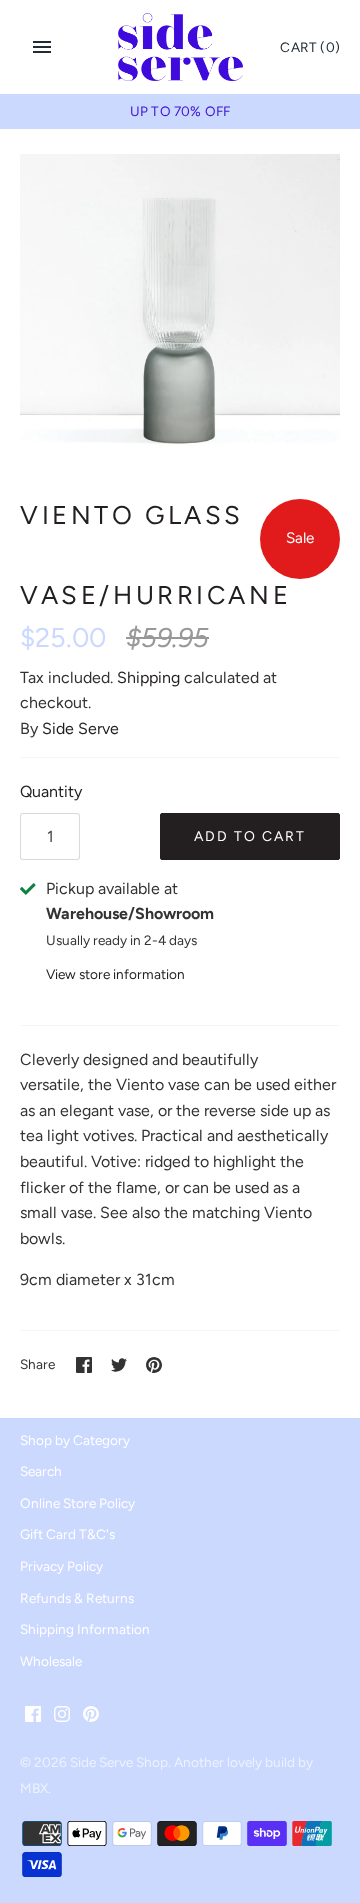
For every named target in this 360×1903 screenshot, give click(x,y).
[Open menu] (42, 47)
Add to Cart (250, 836)
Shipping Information (85, 1629)
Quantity (51, 791)
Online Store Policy (77, 1503)
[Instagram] (62, 1717)
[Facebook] (33, 1717)
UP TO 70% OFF (180, 111)
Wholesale (51, 1661)
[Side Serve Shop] (180, 47)
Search (41, 1471)
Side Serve (80, 728)
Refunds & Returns (77, 1598)
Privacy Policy (61, 1566)
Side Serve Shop (119, 1762)
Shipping (148, 677)
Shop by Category (75, 1440)
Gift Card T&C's (67, 1534)
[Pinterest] (91, 1717)
